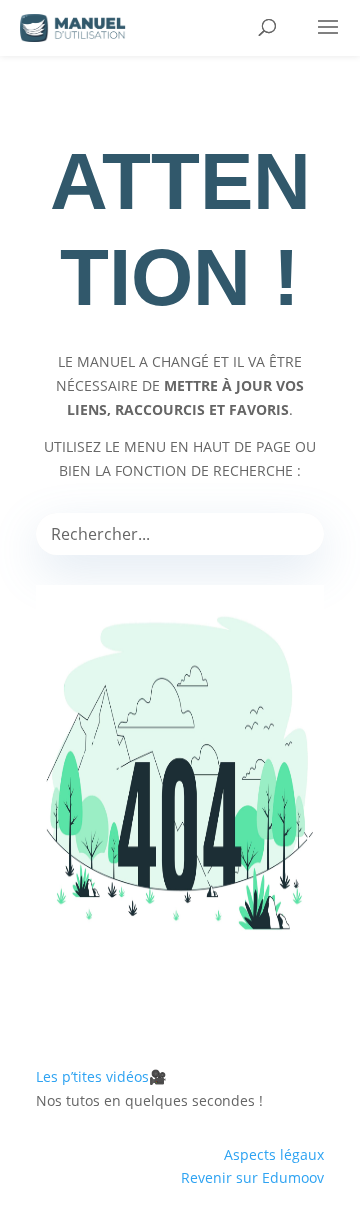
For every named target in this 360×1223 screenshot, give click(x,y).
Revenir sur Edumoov (252, 1177)
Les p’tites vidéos (101, 1076)
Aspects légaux (274, 1154)
